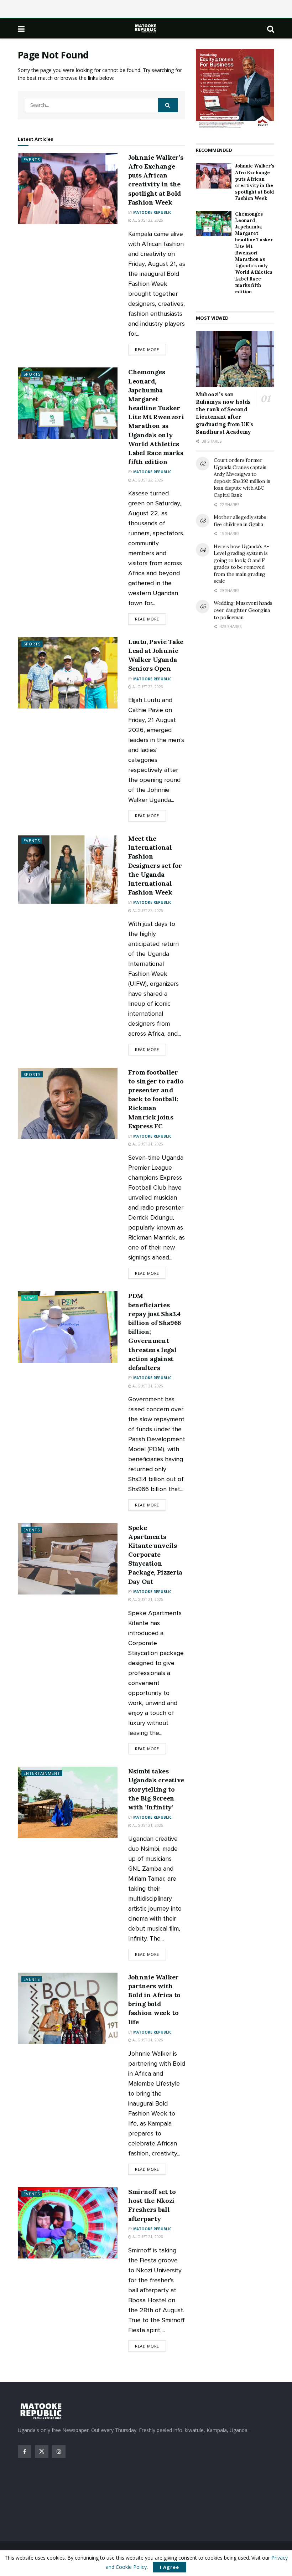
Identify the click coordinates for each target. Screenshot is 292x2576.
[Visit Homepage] (146, 28)
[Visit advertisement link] (235, 89)
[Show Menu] (21, 29)
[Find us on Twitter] (42, 2452)
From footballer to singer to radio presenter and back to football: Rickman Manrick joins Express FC (156, 1099)
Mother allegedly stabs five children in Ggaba (240, 521)
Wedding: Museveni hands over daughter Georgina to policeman (243, 610)
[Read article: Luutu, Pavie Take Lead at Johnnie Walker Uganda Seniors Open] (68, 673)
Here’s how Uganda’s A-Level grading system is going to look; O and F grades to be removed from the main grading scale (241, 564)
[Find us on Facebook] (25, 2452)
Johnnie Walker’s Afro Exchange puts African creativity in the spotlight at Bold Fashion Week (255, 182)
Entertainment (42, 1773)
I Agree (170, 2567)
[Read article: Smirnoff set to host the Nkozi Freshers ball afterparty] (68, 2223)
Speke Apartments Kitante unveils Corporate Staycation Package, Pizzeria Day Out (155, 1555)
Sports (32, 374)
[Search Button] (271, 29)
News (30, 1298)
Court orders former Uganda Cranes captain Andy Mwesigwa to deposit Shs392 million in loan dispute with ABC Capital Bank (242, 478)
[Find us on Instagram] (59, 2452)
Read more (150, 349)
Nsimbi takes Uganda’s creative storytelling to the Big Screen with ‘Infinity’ (156, 1789)
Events (32, 159)
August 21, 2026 (147, 1144)
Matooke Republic (152, 212)
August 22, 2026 (147, 220)
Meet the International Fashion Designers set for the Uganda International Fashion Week (155, 865)
